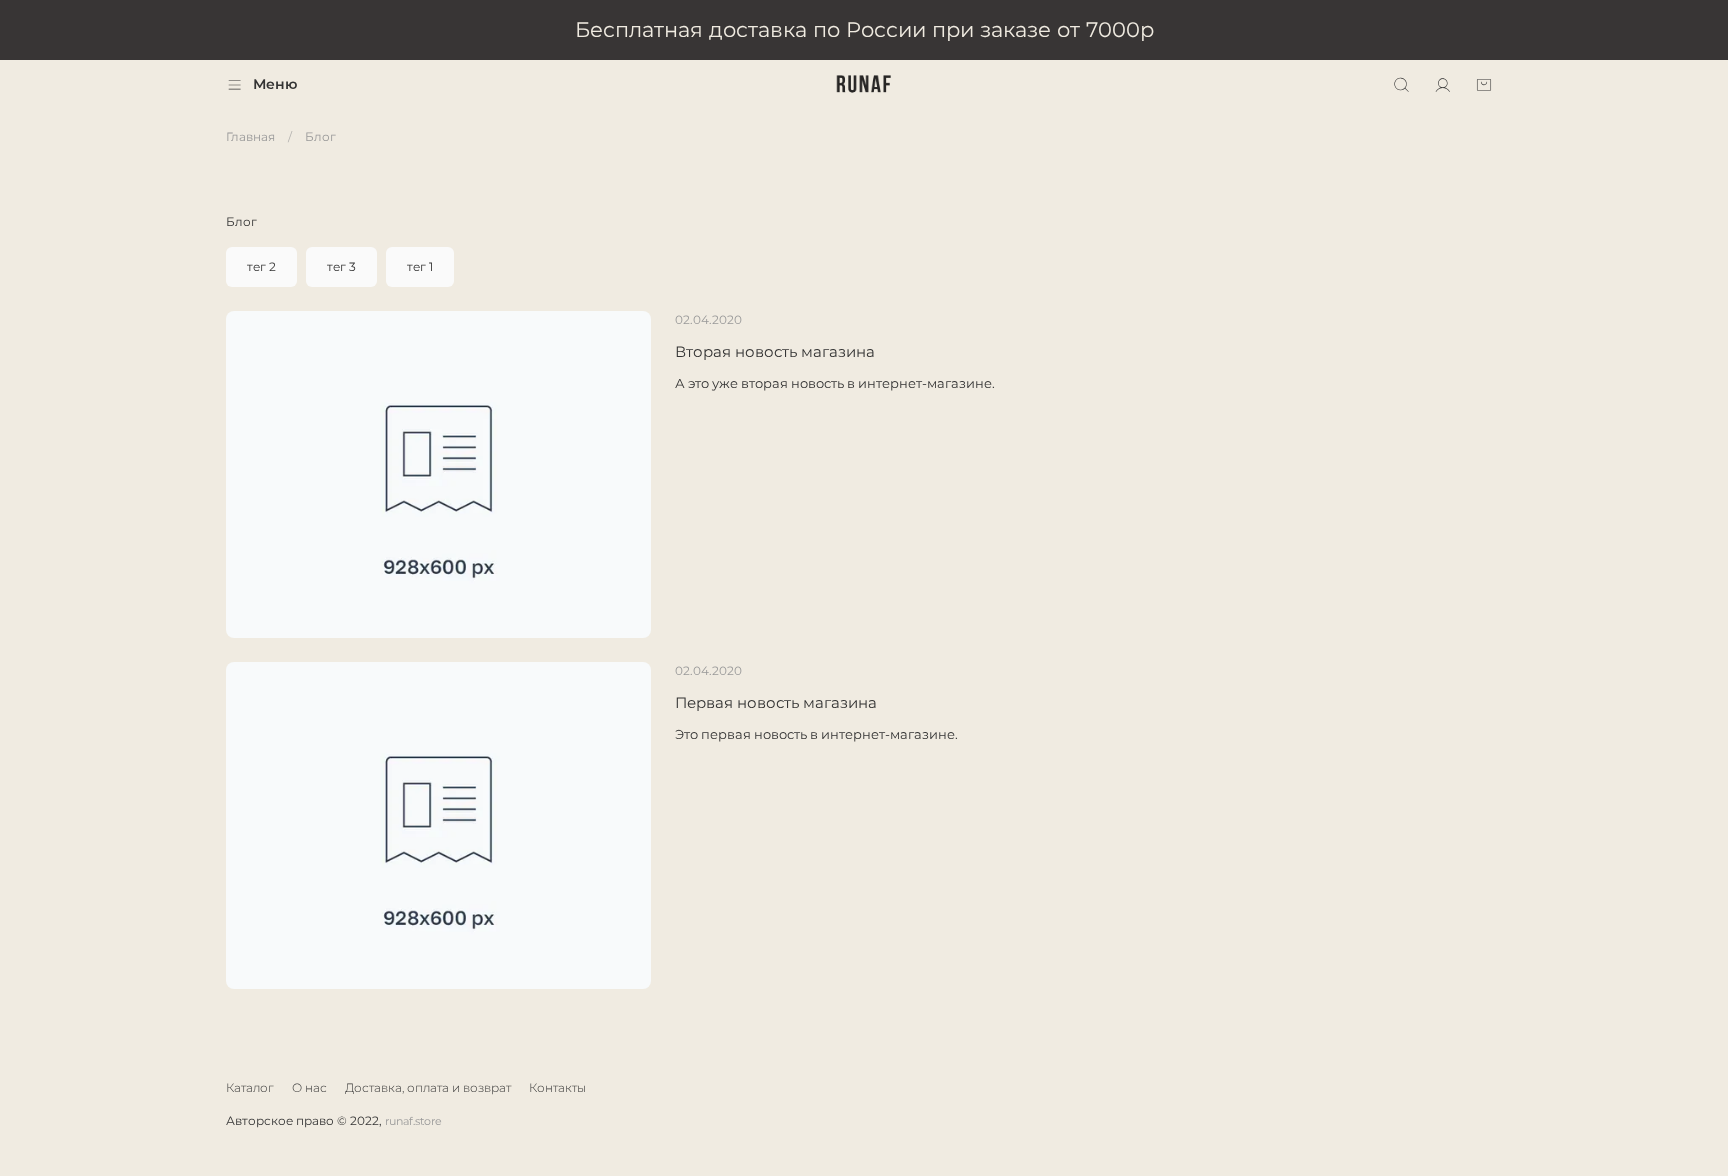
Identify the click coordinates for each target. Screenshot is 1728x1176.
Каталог (250, 1087)
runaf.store (413, 1121)
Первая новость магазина (776, 702)
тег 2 (261, 266)
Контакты (557, 1087)
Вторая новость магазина (775, 351)
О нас (309, 1087)
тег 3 (341, 266)
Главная (250, 136)
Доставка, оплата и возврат (428, 1087)
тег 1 (420, 266)
